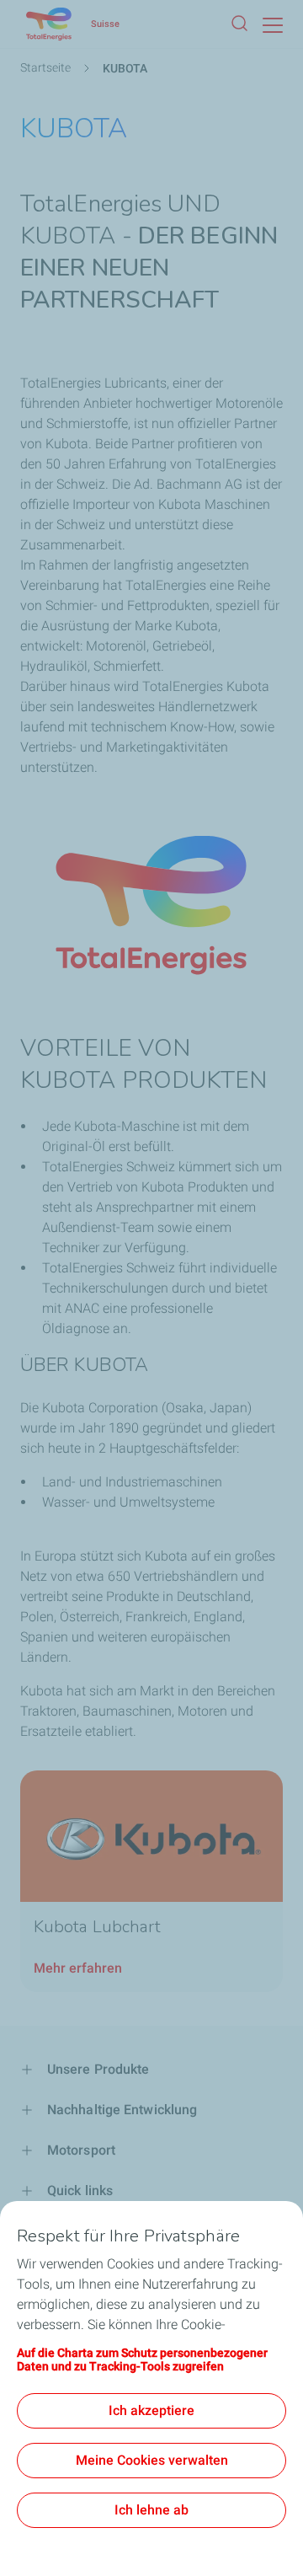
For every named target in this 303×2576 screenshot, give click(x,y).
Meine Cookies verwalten (152, 2460)
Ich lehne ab (151, 2510)
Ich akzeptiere (151, 2410)
